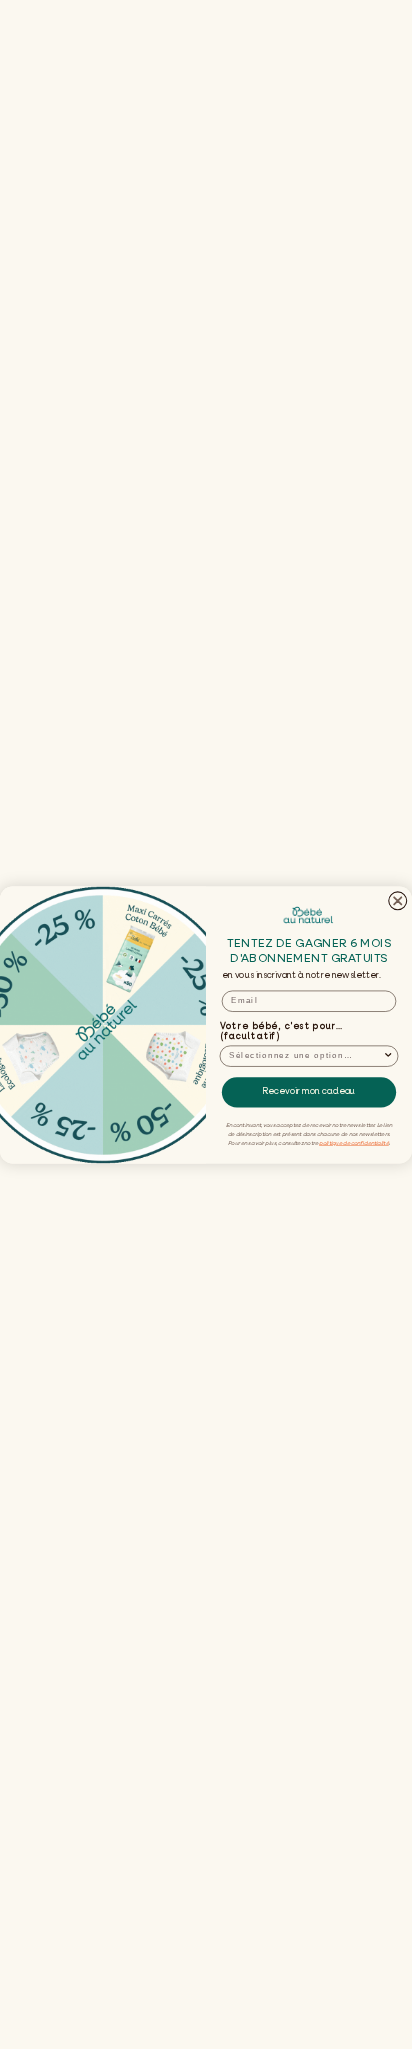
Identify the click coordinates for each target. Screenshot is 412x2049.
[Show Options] (388, 1056)
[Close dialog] (398, 900)
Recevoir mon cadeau (308, 1092)
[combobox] (306, 1056)
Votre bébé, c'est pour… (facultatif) (282, 1031)
